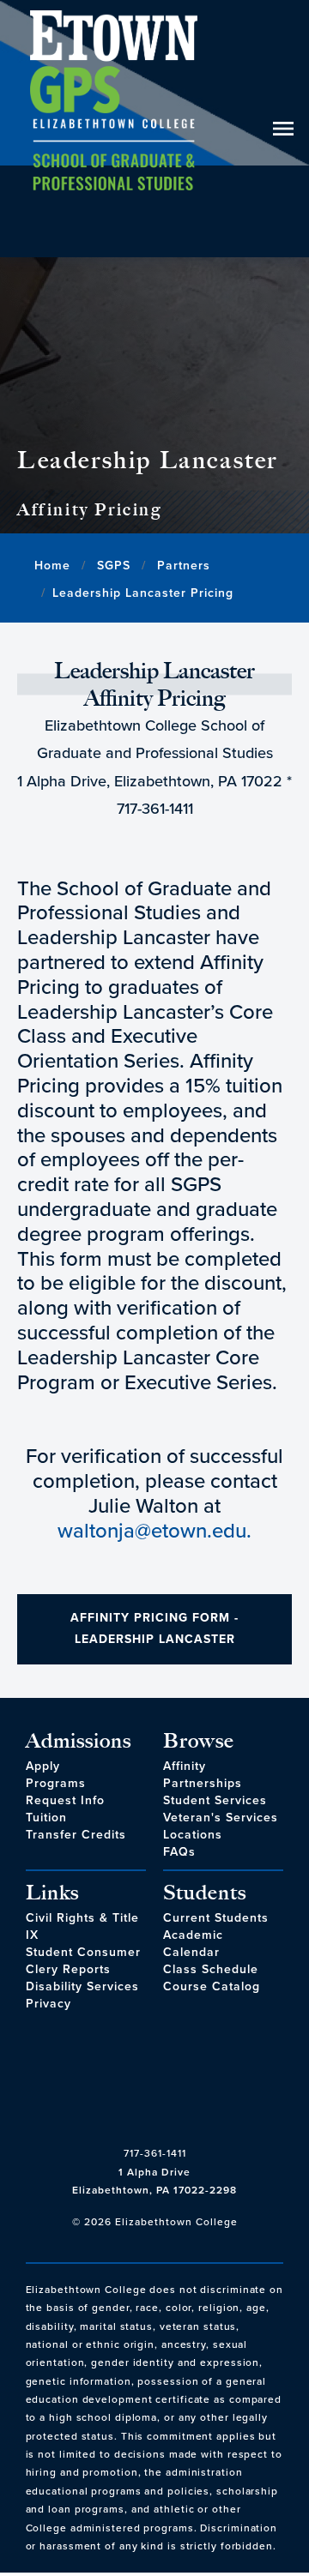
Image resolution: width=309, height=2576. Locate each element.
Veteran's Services (221, 1818)
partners (184, 566)
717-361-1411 (155, 2153)
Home (52, 566)
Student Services (215, 1800)
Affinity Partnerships (203, 1775)
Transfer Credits (76, 1835)
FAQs (179, 1852)
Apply (43, 1766)
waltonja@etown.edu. (154, 1531)
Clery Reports (68, 1969)
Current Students (216, 1918)
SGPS (114, 566)
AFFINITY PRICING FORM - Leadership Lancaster (154, 1628)
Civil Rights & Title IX (82, 1926)
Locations (193, 1835)
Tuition (46, 1818)
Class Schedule (211, 1969)
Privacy (48, 2004)
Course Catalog (212, 1986)
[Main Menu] (114, 129)
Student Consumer (83, 1952)
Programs (56, 1783)
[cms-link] (154, 2087)
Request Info (65, 1800)
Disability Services (82, 1986)
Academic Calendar (193, 1944)
